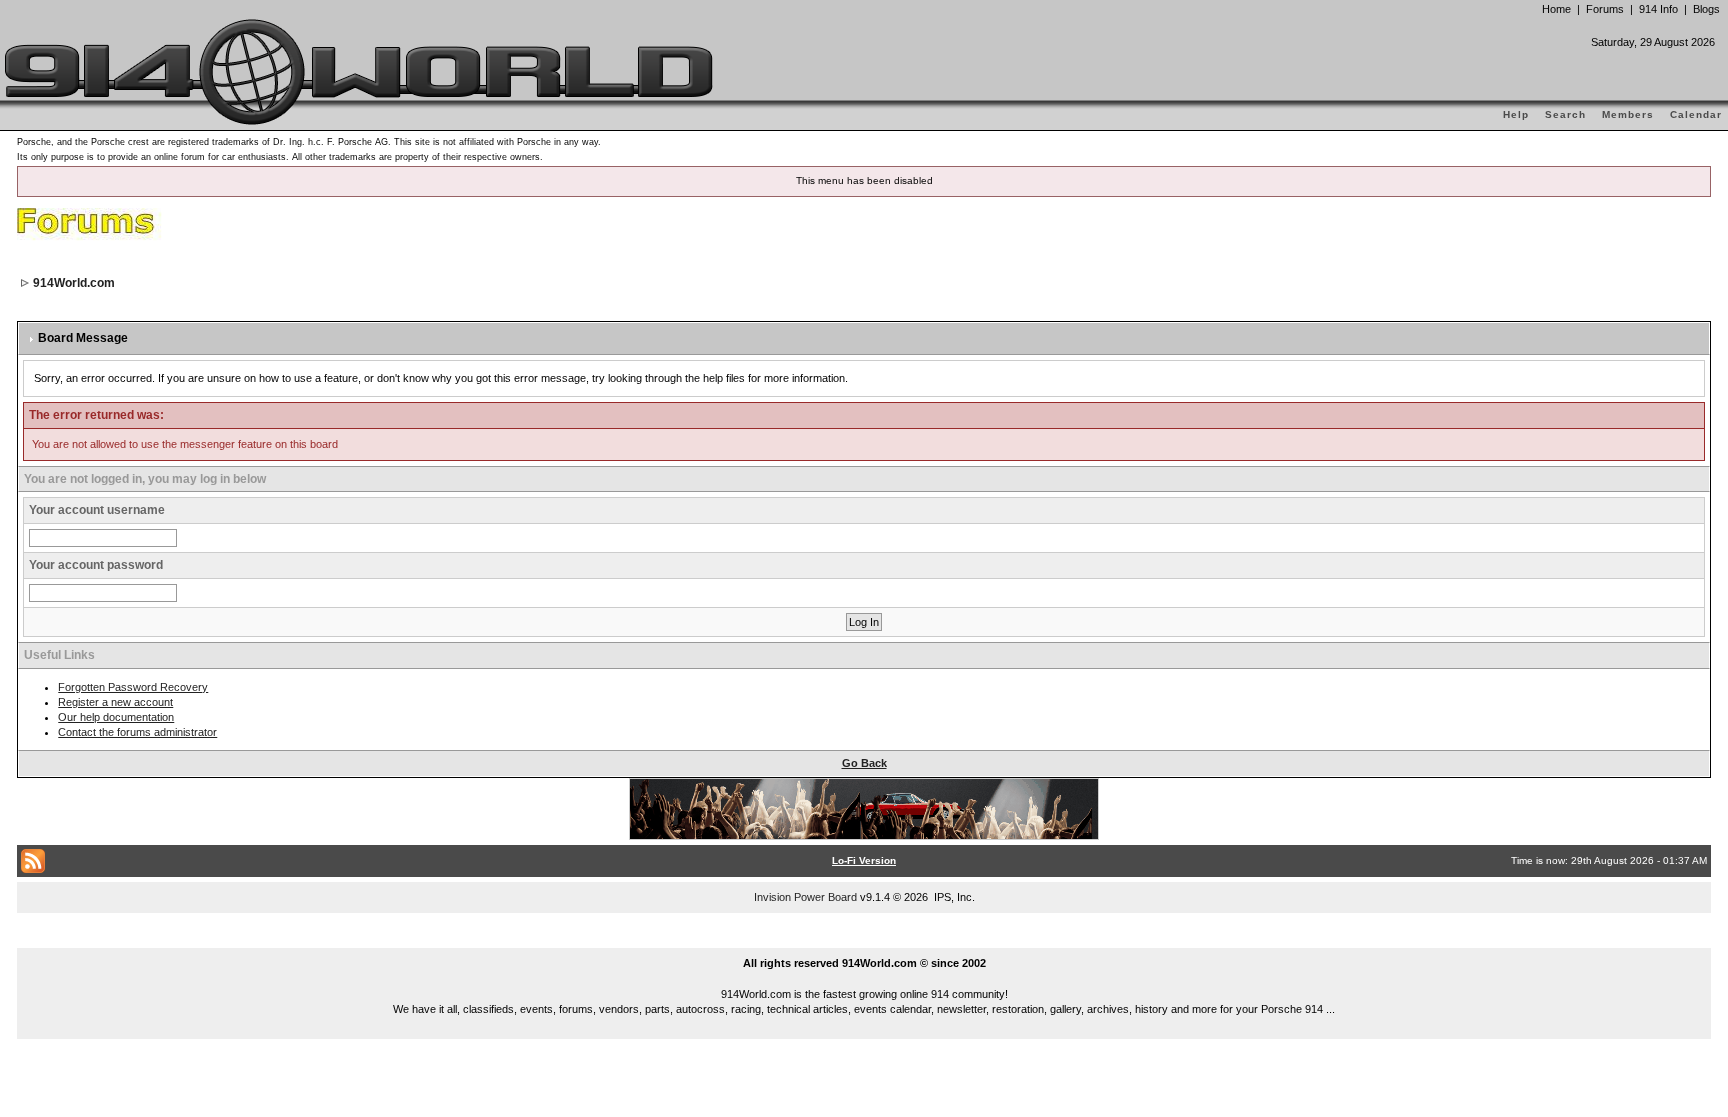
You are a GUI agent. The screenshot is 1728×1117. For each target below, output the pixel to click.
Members (1628, 114)
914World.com (74, 283)
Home (1556, 9)
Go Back (864, 763)
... (864, 940)
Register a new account (115, 702)
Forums (1605, 9)
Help (1516, 114)
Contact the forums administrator (137, 732)
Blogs (1706, 9)
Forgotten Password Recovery (133, 687)
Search (1565, 114)
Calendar (1696, 114)
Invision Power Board (805, 897)
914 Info (1658, 9)
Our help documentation (116, 717)
